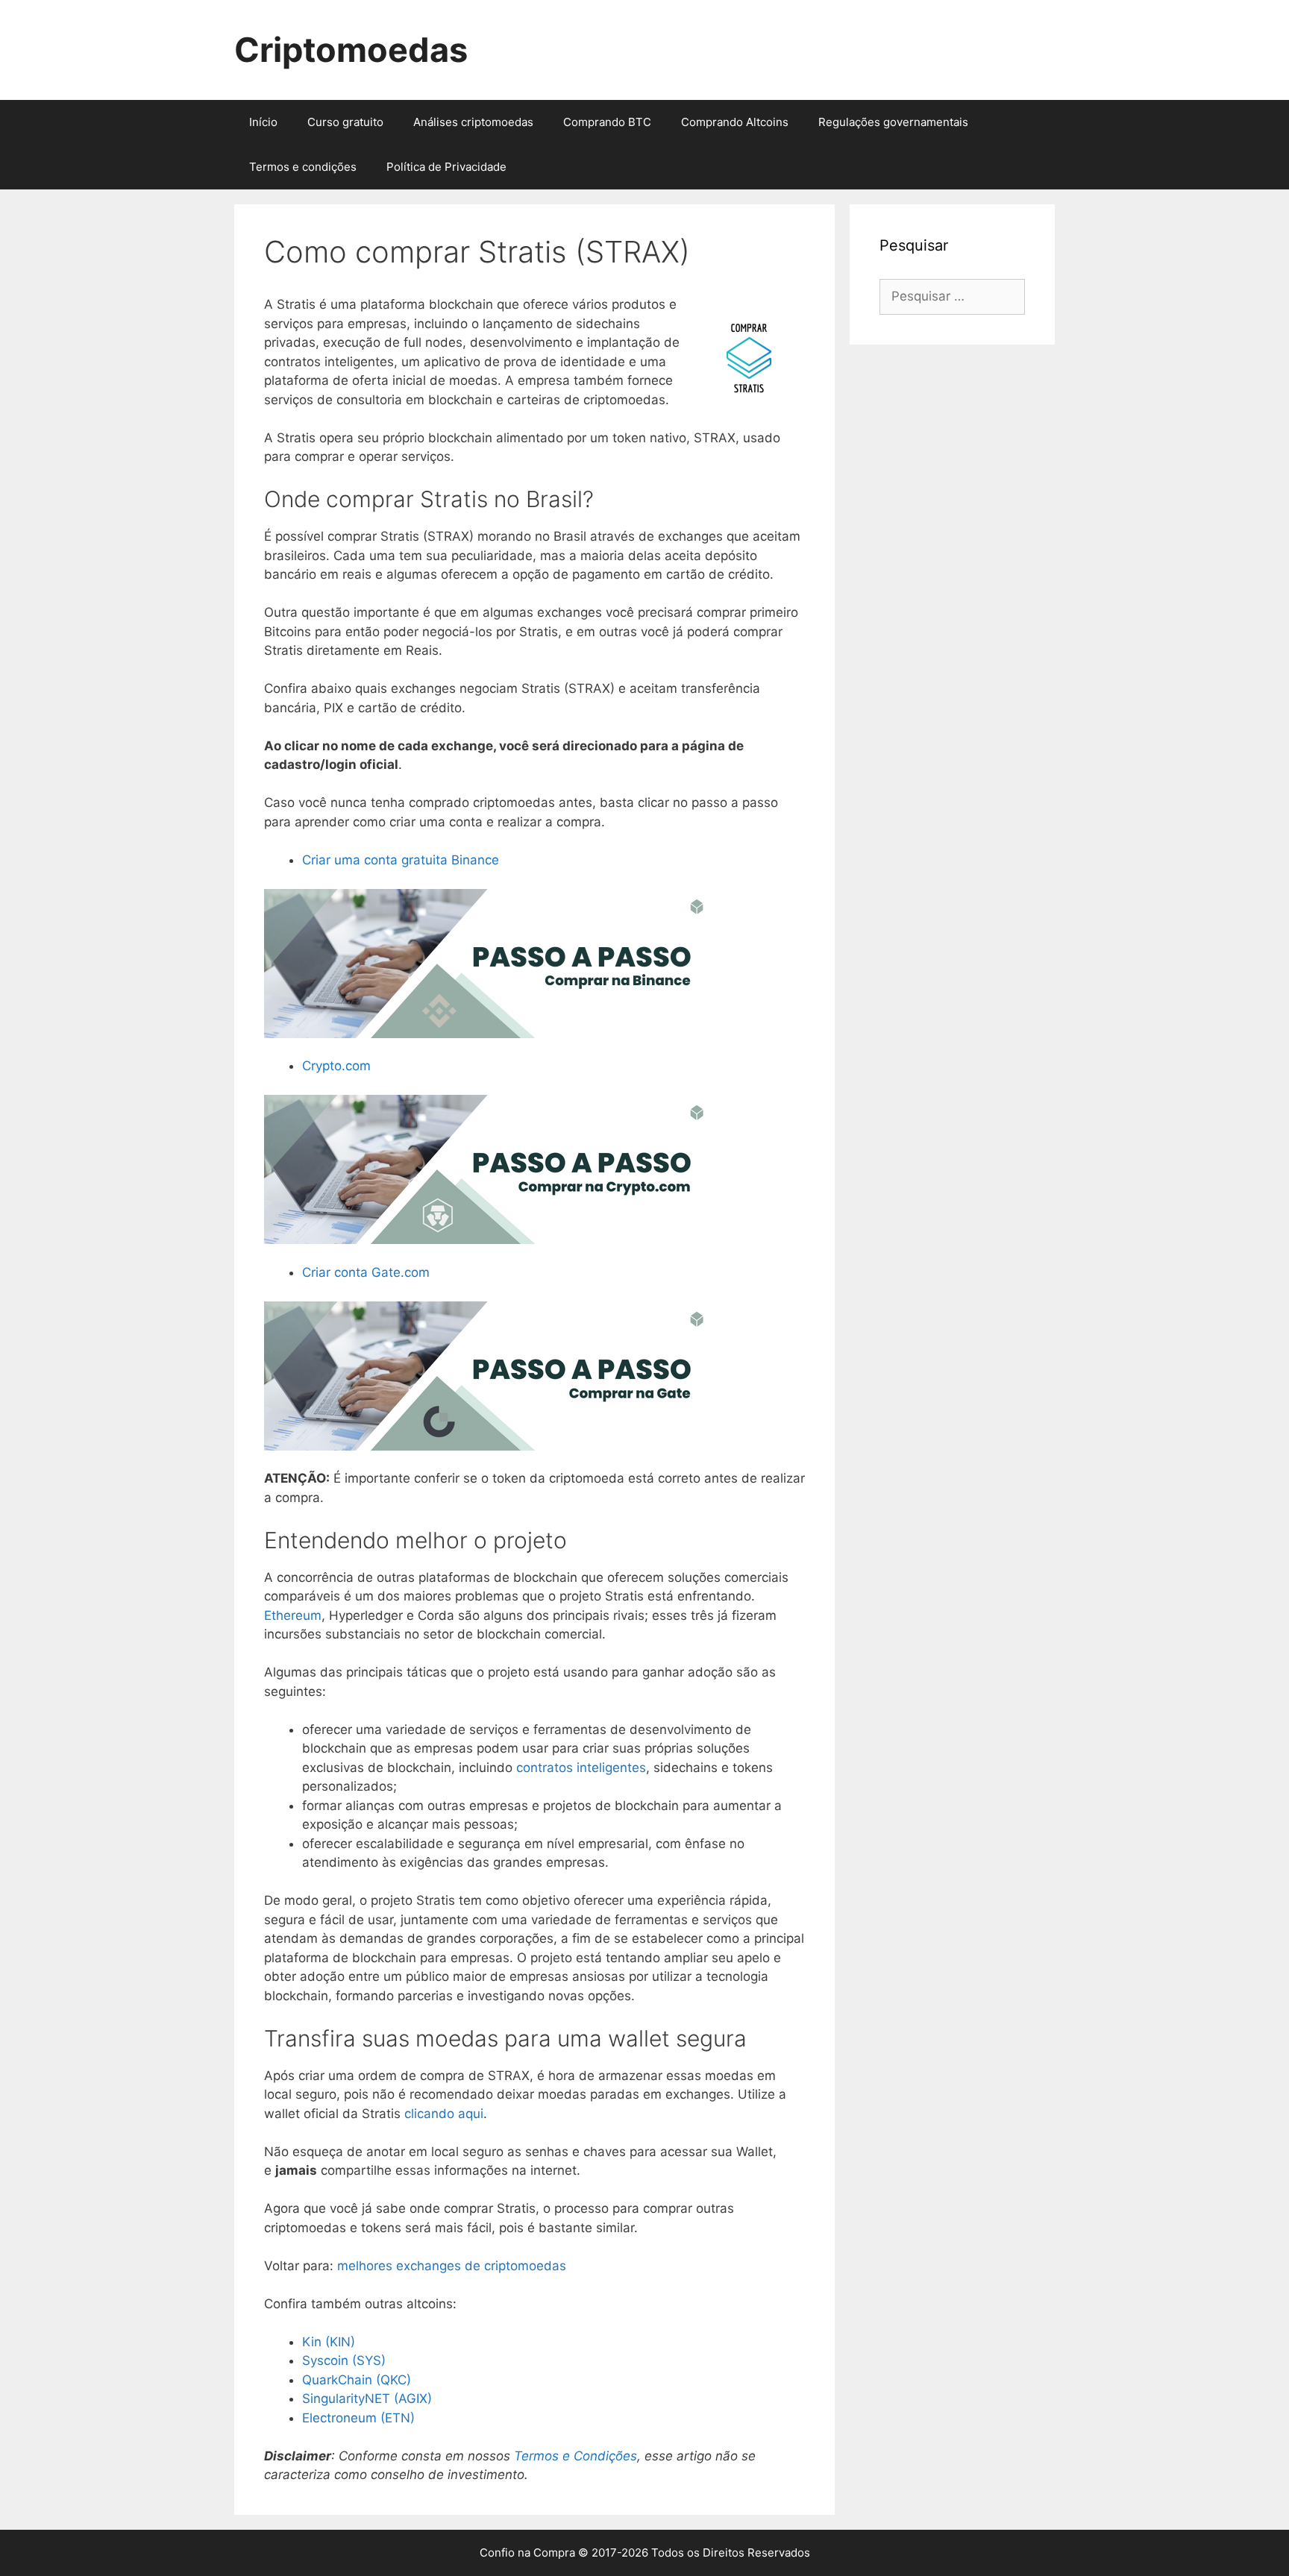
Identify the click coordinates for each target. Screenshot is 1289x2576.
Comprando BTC (607, 122)
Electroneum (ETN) (358, 2418)
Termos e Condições (575, 2456)
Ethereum (293, 1615)
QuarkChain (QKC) (357, 2380)
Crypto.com (336, 1066)
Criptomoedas (351, 50)
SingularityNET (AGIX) (367, 2398)
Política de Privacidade (446, 167)
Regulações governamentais (893, 122)
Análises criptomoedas (473, 122)
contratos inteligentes (581, 1768)
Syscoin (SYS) (344, 2360)
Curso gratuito (345, 122)
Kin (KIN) (329, 2342)
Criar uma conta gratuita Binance (401, 860)
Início (263, 122)
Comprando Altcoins (735, 122)
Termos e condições (303, 167)
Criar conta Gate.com (366, 1272)
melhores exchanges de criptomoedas (452, 2266)
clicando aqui (444, 2114)
